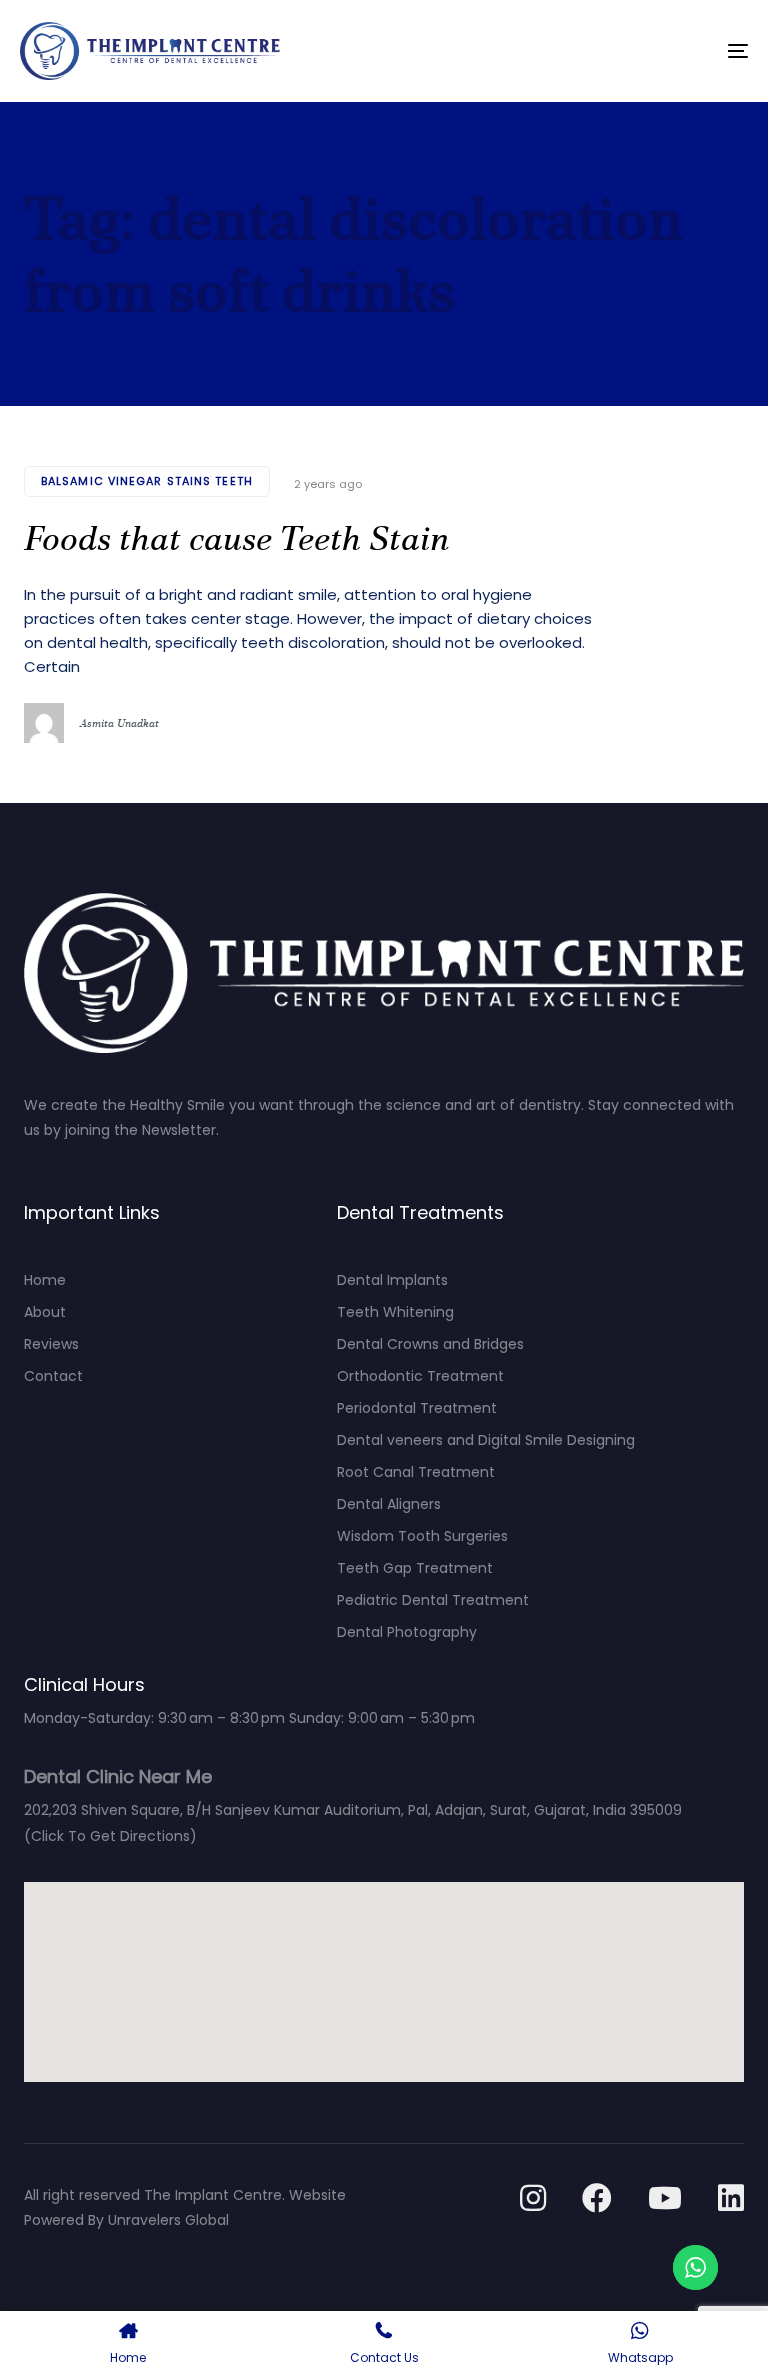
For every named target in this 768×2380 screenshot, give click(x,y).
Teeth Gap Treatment (415, 1568)
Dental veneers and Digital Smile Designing (486, 1440)
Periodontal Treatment (417, 1408)
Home (45, 1280)
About (45, 1312)
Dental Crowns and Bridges (430, 1344)
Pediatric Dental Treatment (433, 1600)
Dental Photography (407, 1632)
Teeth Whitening (395, 1312)
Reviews (51, 1344)
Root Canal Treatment (416, 1472)
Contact (53, 1376)
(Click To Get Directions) (110, 1836)
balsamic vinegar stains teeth (147, 481)
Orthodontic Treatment (420, 1376)
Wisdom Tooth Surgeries (422, 1536)
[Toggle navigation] (626, 51)
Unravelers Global (168, 2220)
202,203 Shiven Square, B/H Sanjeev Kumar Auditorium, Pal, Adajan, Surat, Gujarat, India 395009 (353, 1810)
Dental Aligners (389, 1504)
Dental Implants (392, 1280)
